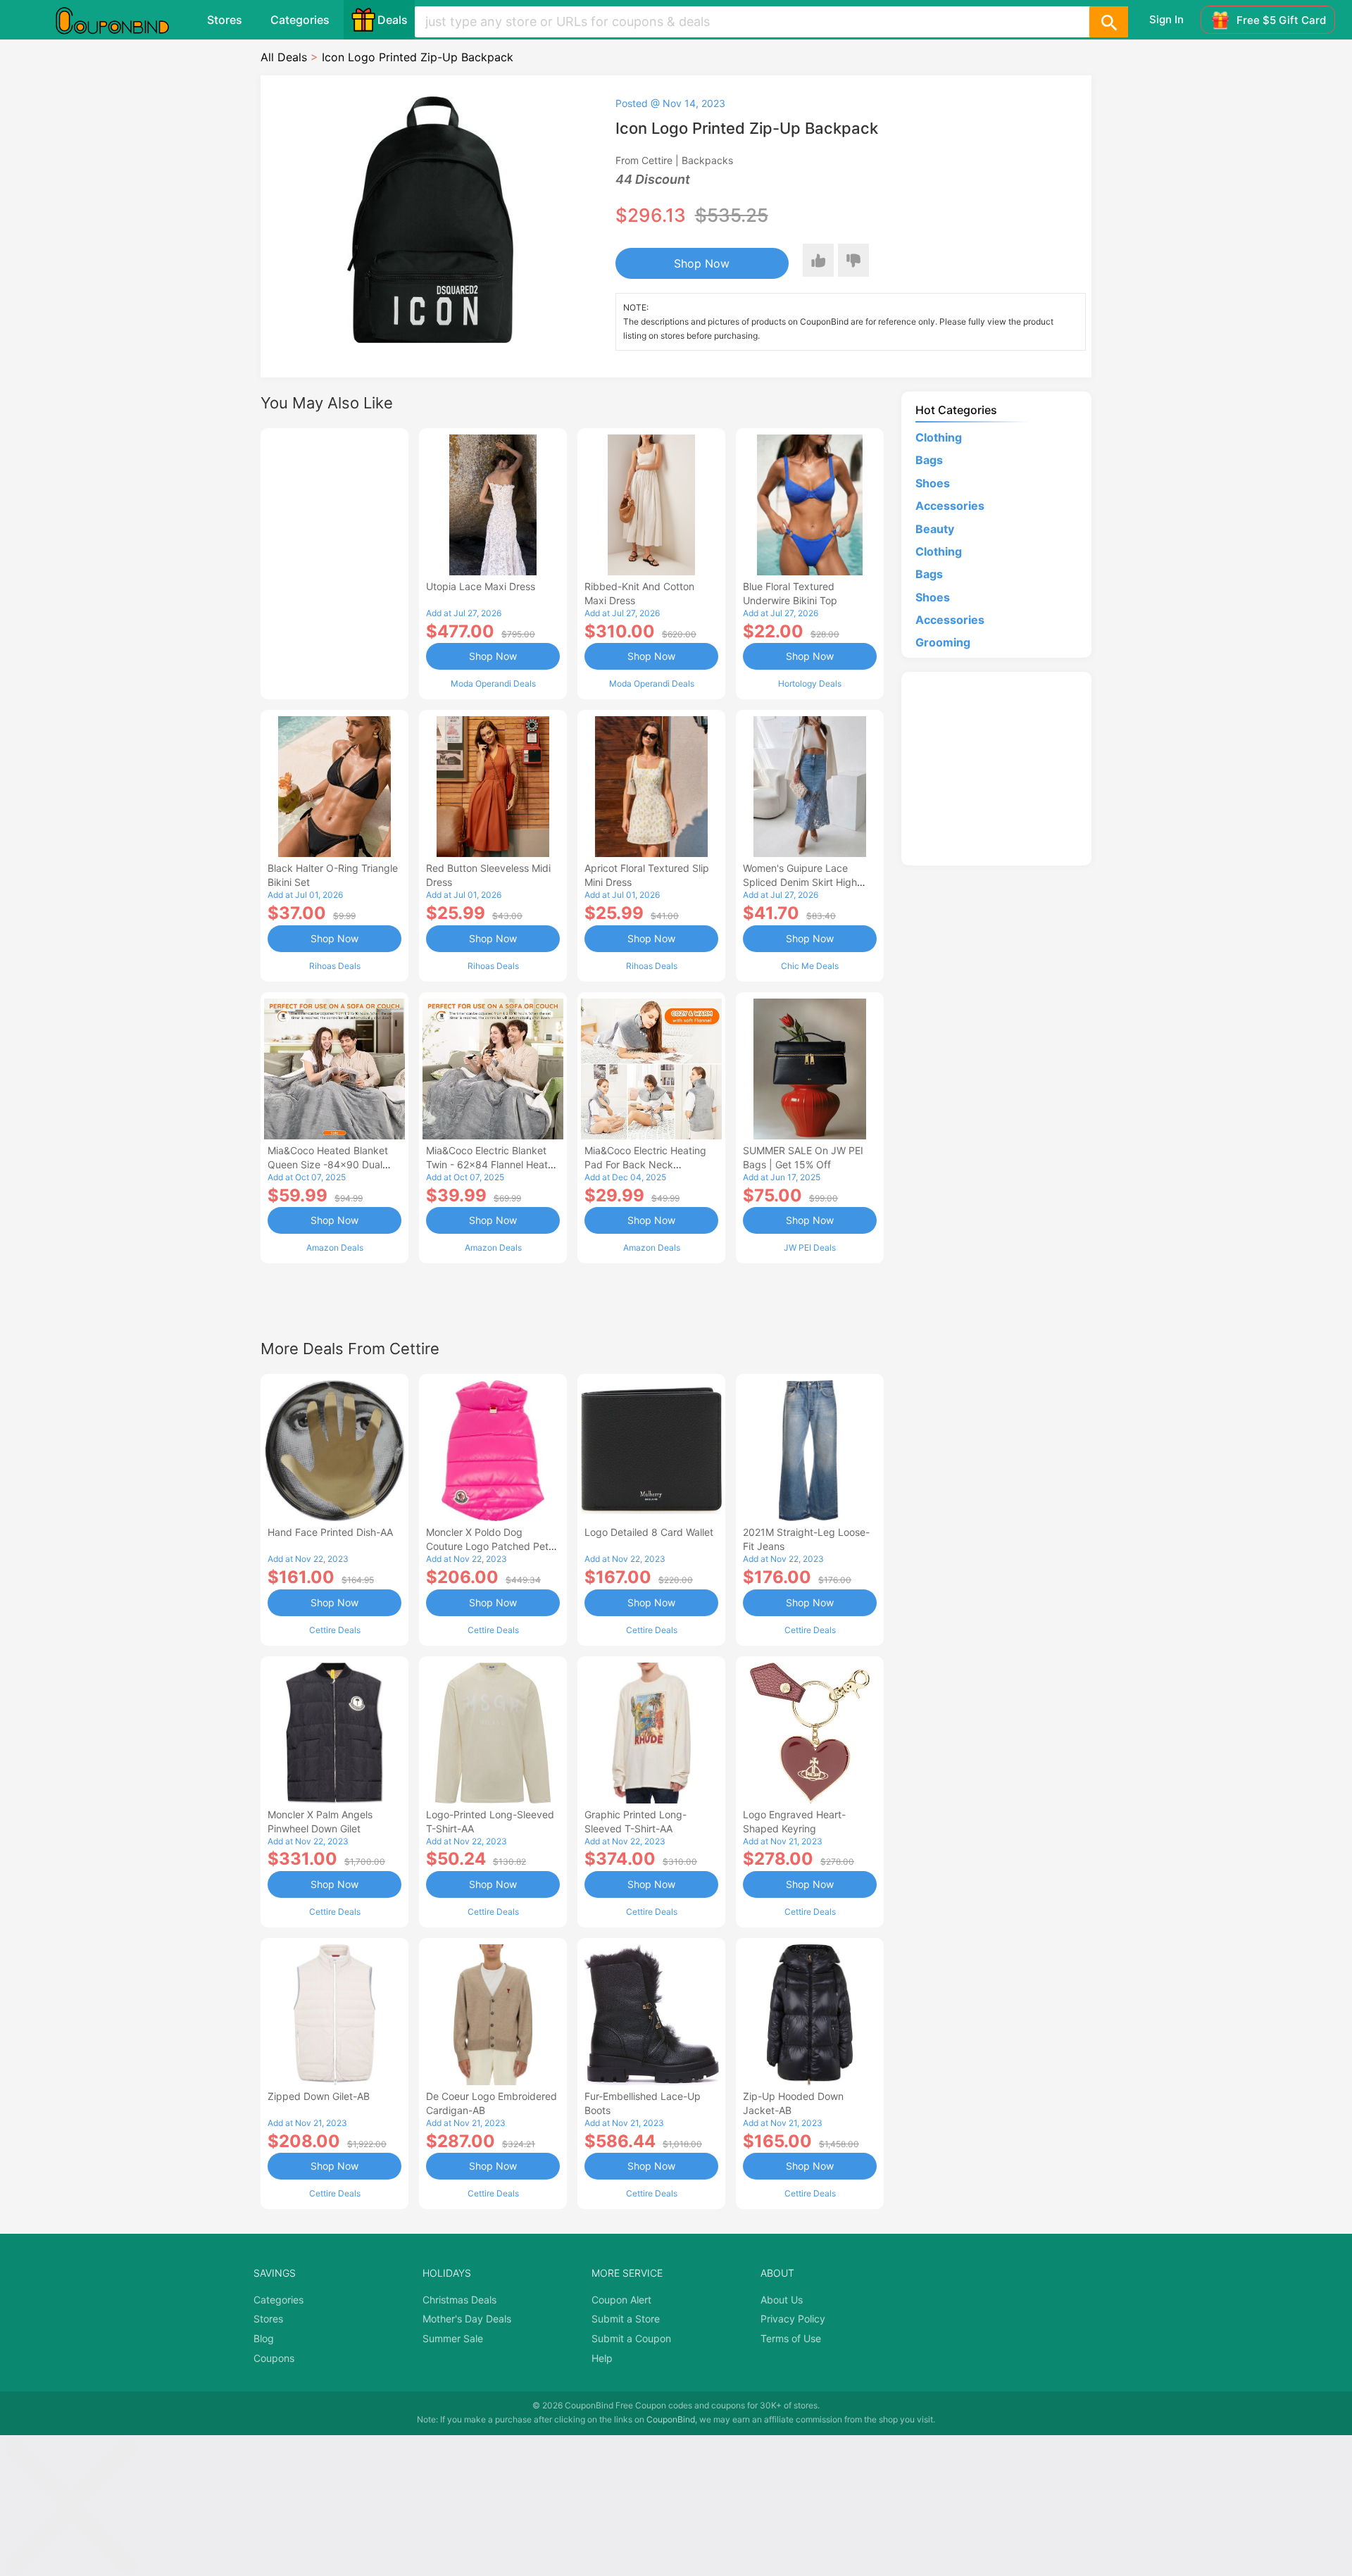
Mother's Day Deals (467, 2319)
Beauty (935, 529)
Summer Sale (453, 2338)
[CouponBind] (123, 20)
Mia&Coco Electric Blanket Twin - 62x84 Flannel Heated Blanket (493, 1164)
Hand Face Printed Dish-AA (330, 1532)
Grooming (943, 642)
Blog (264, 2338)
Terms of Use (791, 2338)
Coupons (274, 2358)
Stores (225, 20)
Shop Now (702, 263)
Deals (393, 20)
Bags (929, 460)
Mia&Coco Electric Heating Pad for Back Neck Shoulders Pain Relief (645, 1164)
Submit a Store (626, 2319)
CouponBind (671, 2419)
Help (602, 2358)
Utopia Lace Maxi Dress (481, 586)
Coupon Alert (621, 2300)
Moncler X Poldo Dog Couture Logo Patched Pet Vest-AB (487, 1546)
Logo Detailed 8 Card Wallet (649, 1532)
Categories (300, 20)
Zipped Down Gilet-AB (319, 2096)
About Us (782, 2300)
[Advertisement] (334, 562)
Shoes (933, 483)
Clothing (939, 437)
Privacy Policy (793, 2319)
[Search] (1108, 22)
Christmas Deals (459, 2300)
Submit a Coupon (631, 2338)
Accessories (950, 506)
